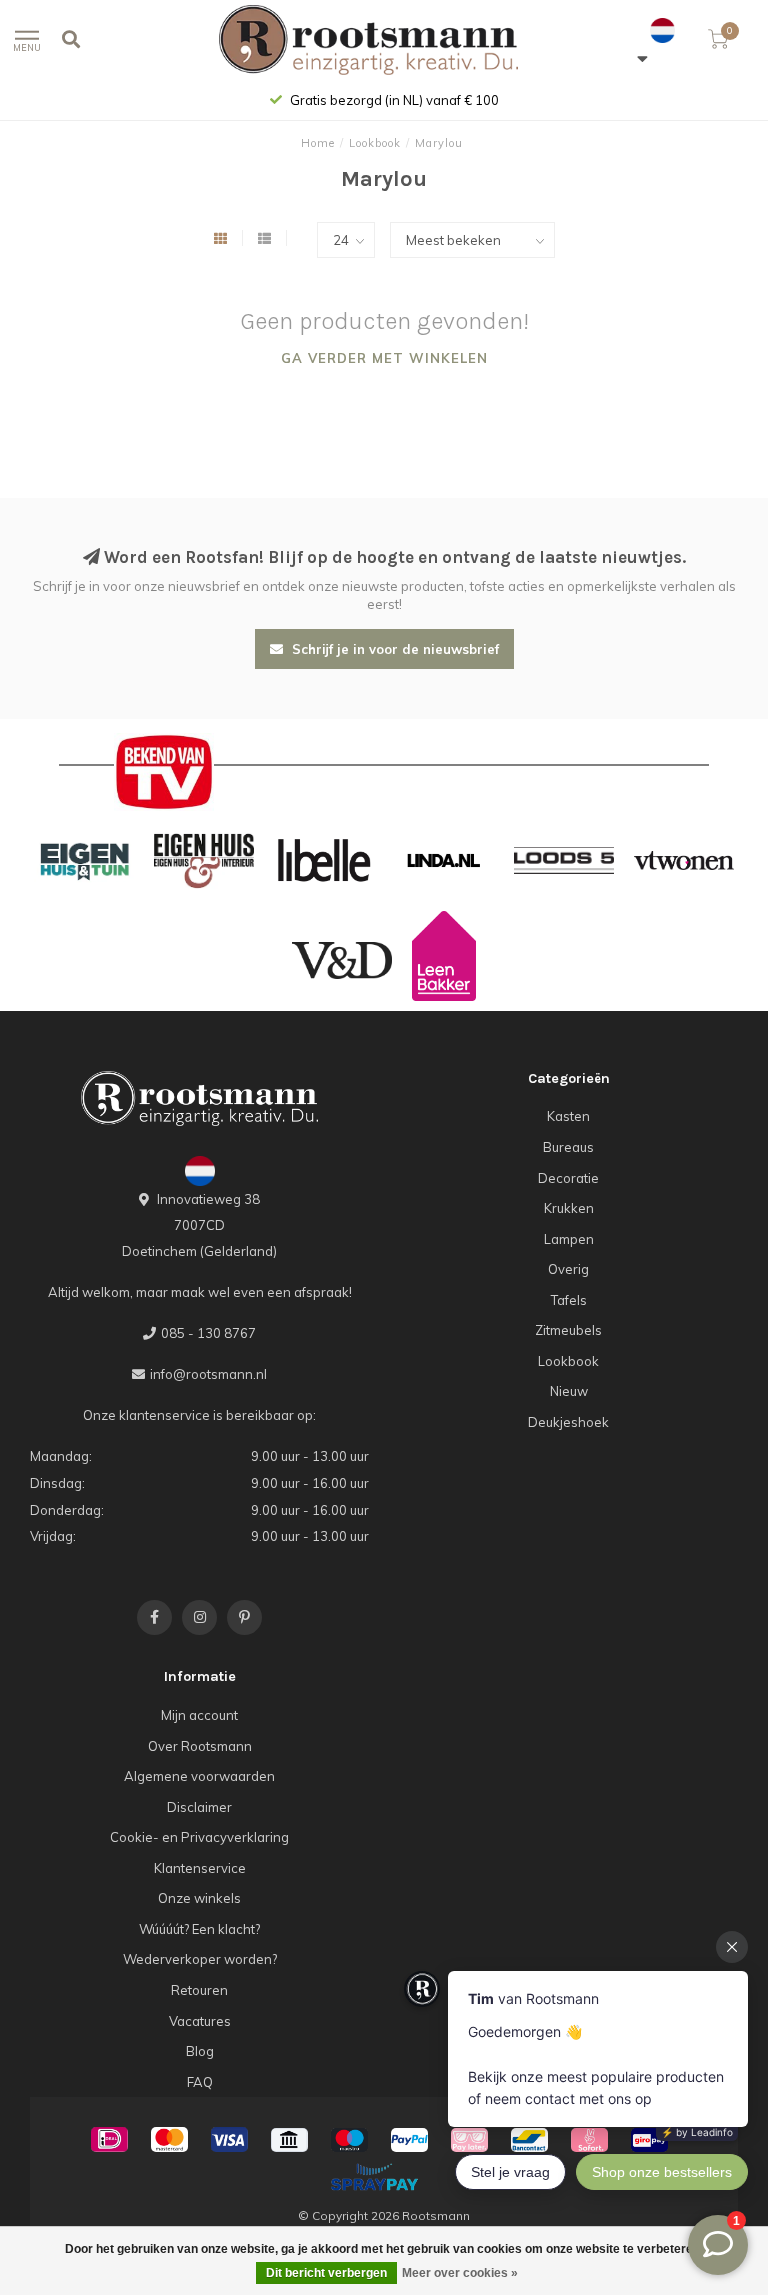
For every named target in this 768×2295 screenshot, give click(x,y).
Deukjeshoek (568, 1422)
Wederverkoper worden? (200, 1959)
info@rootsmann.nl (208, 1374)
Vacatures (200, 2021)
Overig (568, 1269)
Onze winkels (199, 1898)
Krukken (569, 1208)
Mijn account (199, 1715)
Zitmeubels (568, 1330)
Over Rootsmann (200, 1746)
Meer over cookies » (460, 2273)
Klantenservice (200, 1868)
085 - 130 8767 (208, 1333)
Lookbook (568, 1361)
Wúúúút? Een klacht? (199, 1929)
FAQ (200, 2082)
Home (318, 143)
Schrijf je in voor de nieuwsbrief (393, 649)
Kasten (568, 1116)
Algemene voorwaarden (199, 1776)
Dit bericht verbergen (326, 2273)
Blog (200, 2051)
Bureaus (568, 1147)
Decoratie (568, 1178)
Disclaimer (199, 1807)
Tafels (569, 1300)
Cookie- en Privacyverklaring (199, 1837)
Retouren (199, 1990)
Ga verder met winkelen (384, 358)
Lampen (569, 1239)
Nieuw (569, 1391)
